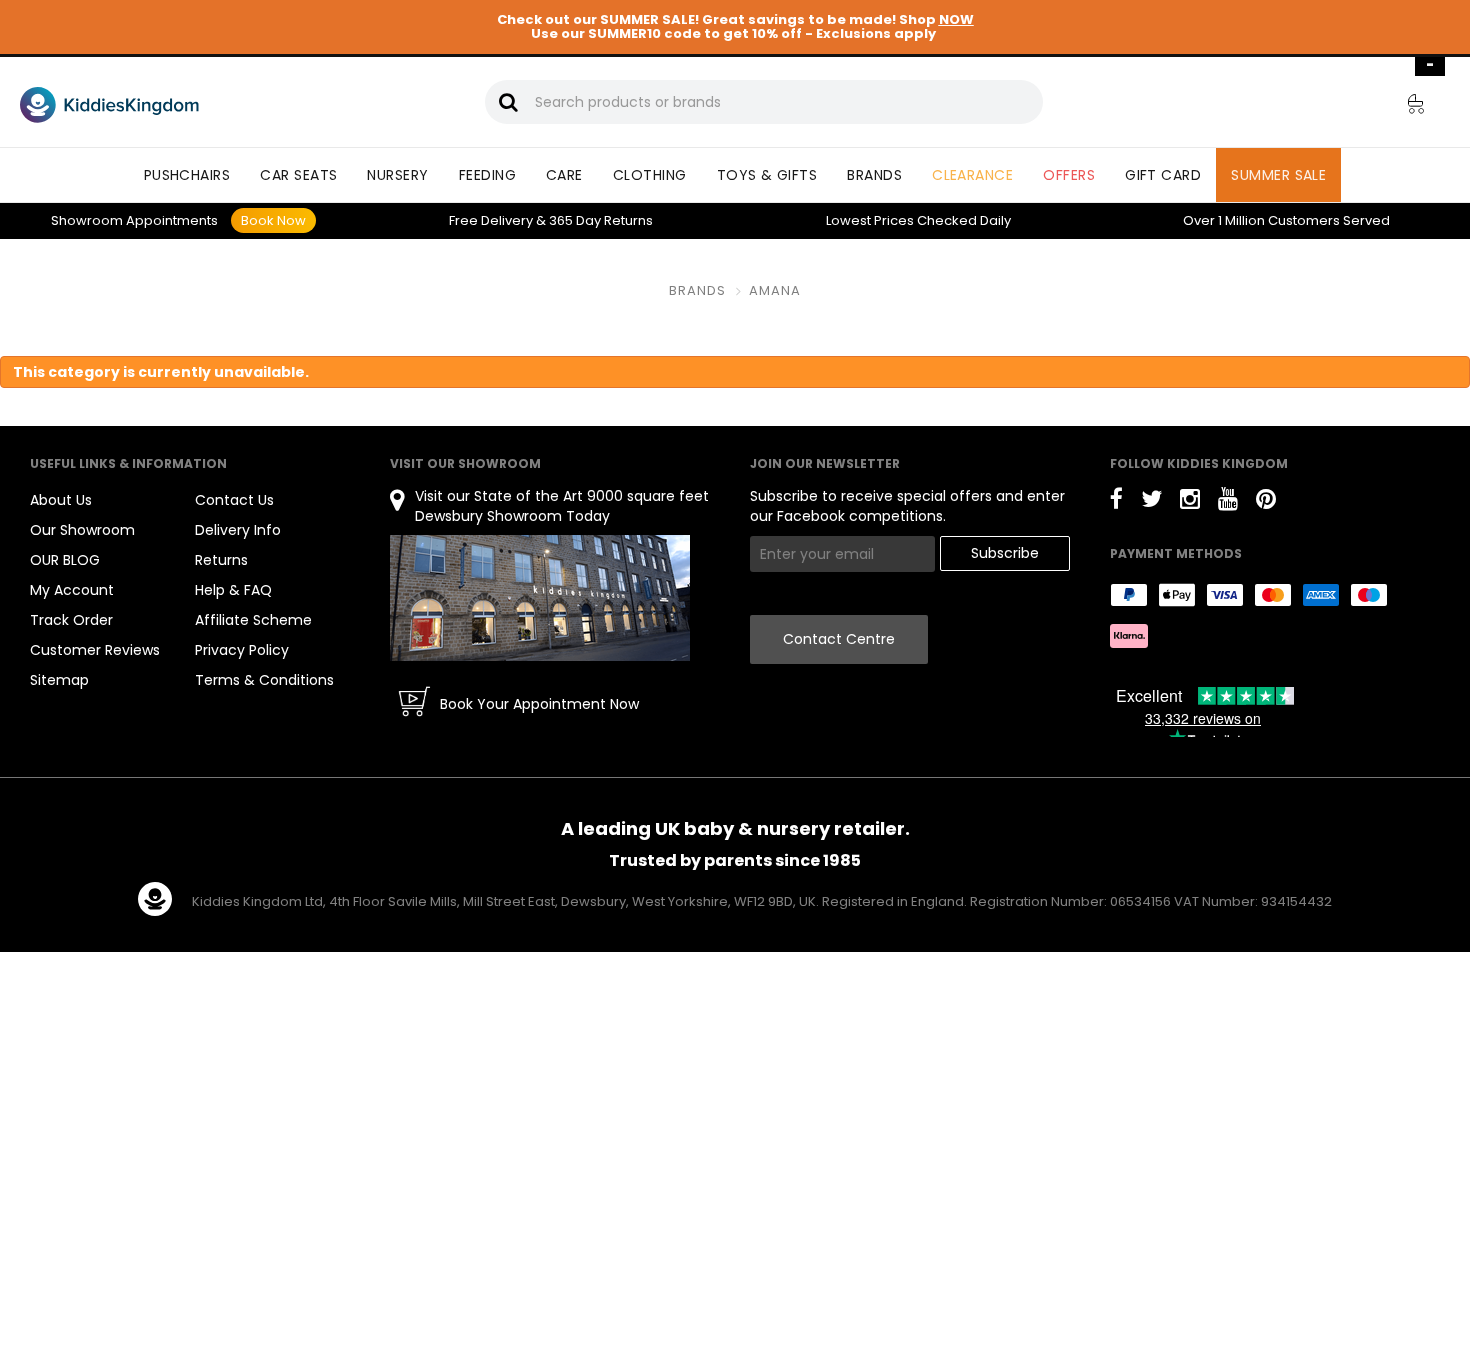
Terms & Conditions (264, 680)
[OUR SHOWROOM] (540, 597)
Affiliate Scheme (253, 620)
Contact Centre (839, 639)
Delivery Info (238, 530)
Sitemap (59, 680)
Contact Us (234, 500)
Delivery (491, 220)
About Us (61, 500)
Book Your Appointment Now (539, 704)
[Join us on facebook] (1116, 502)
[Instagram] (1190, 502)
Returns (601, 220)
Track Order (71, 620)
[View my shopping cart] (1402, 107)
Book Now (273, 220)
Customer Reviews (95, 650)
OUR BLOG (65, 560)
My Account (72, 590)
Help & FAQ (233, 590)
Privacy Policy (242, 650)
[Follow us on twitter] (1151, 502)
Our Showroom (82, 530)
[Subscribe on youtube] (1228, 502)
